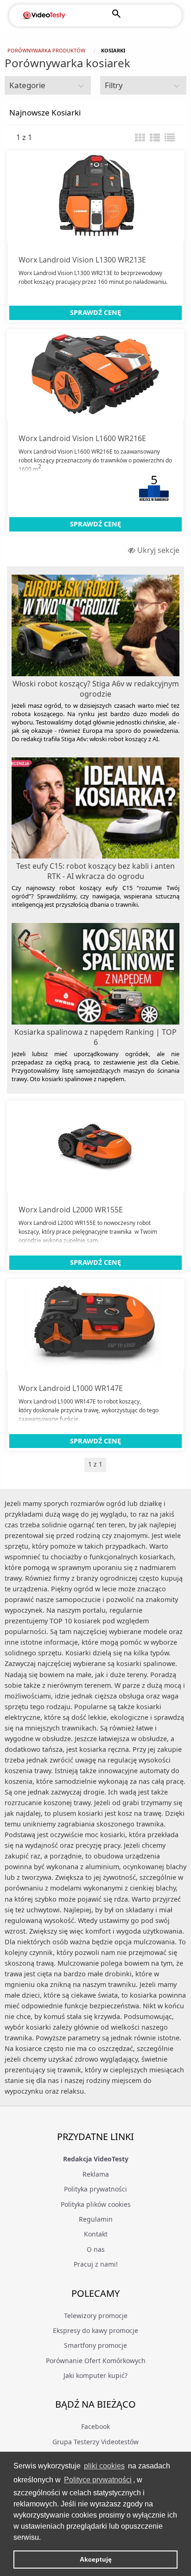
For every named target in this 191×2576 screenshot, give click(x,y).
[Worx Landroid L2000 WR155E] (95, 1146)
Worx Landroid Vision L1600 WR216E (82, 438)
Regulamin (96, 2219)
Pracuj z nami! (96, 2264)
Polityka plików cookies (96, 2204)
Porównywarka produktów (46, 50)
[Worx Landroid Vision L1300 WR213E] (95, 196)
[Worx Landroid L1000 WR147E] (95, 1325)
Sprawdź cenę (95, 312)
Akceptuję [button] (96, 2559)
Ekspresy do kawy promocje (95, 2330)
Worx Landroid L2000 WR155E (71, 1210)
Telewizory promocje (96, 2316)
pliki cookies (104, 2466)
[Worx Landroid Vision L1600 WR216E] (95, 375)
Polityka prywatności (95, 2189)
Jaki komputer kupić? (95, 2375)
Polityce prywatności (98, 2480)
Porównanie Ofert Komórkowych (96, 2361)
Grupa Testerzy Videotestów (95, 2442)
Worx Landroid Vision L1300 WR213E (82, 260)
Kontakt (96, 2234)
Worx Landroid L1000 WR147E (71, 1388)
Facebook (95, 2426)
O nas (96, 2249)
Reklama (96, 2174)
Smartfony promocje (95, 2345)
